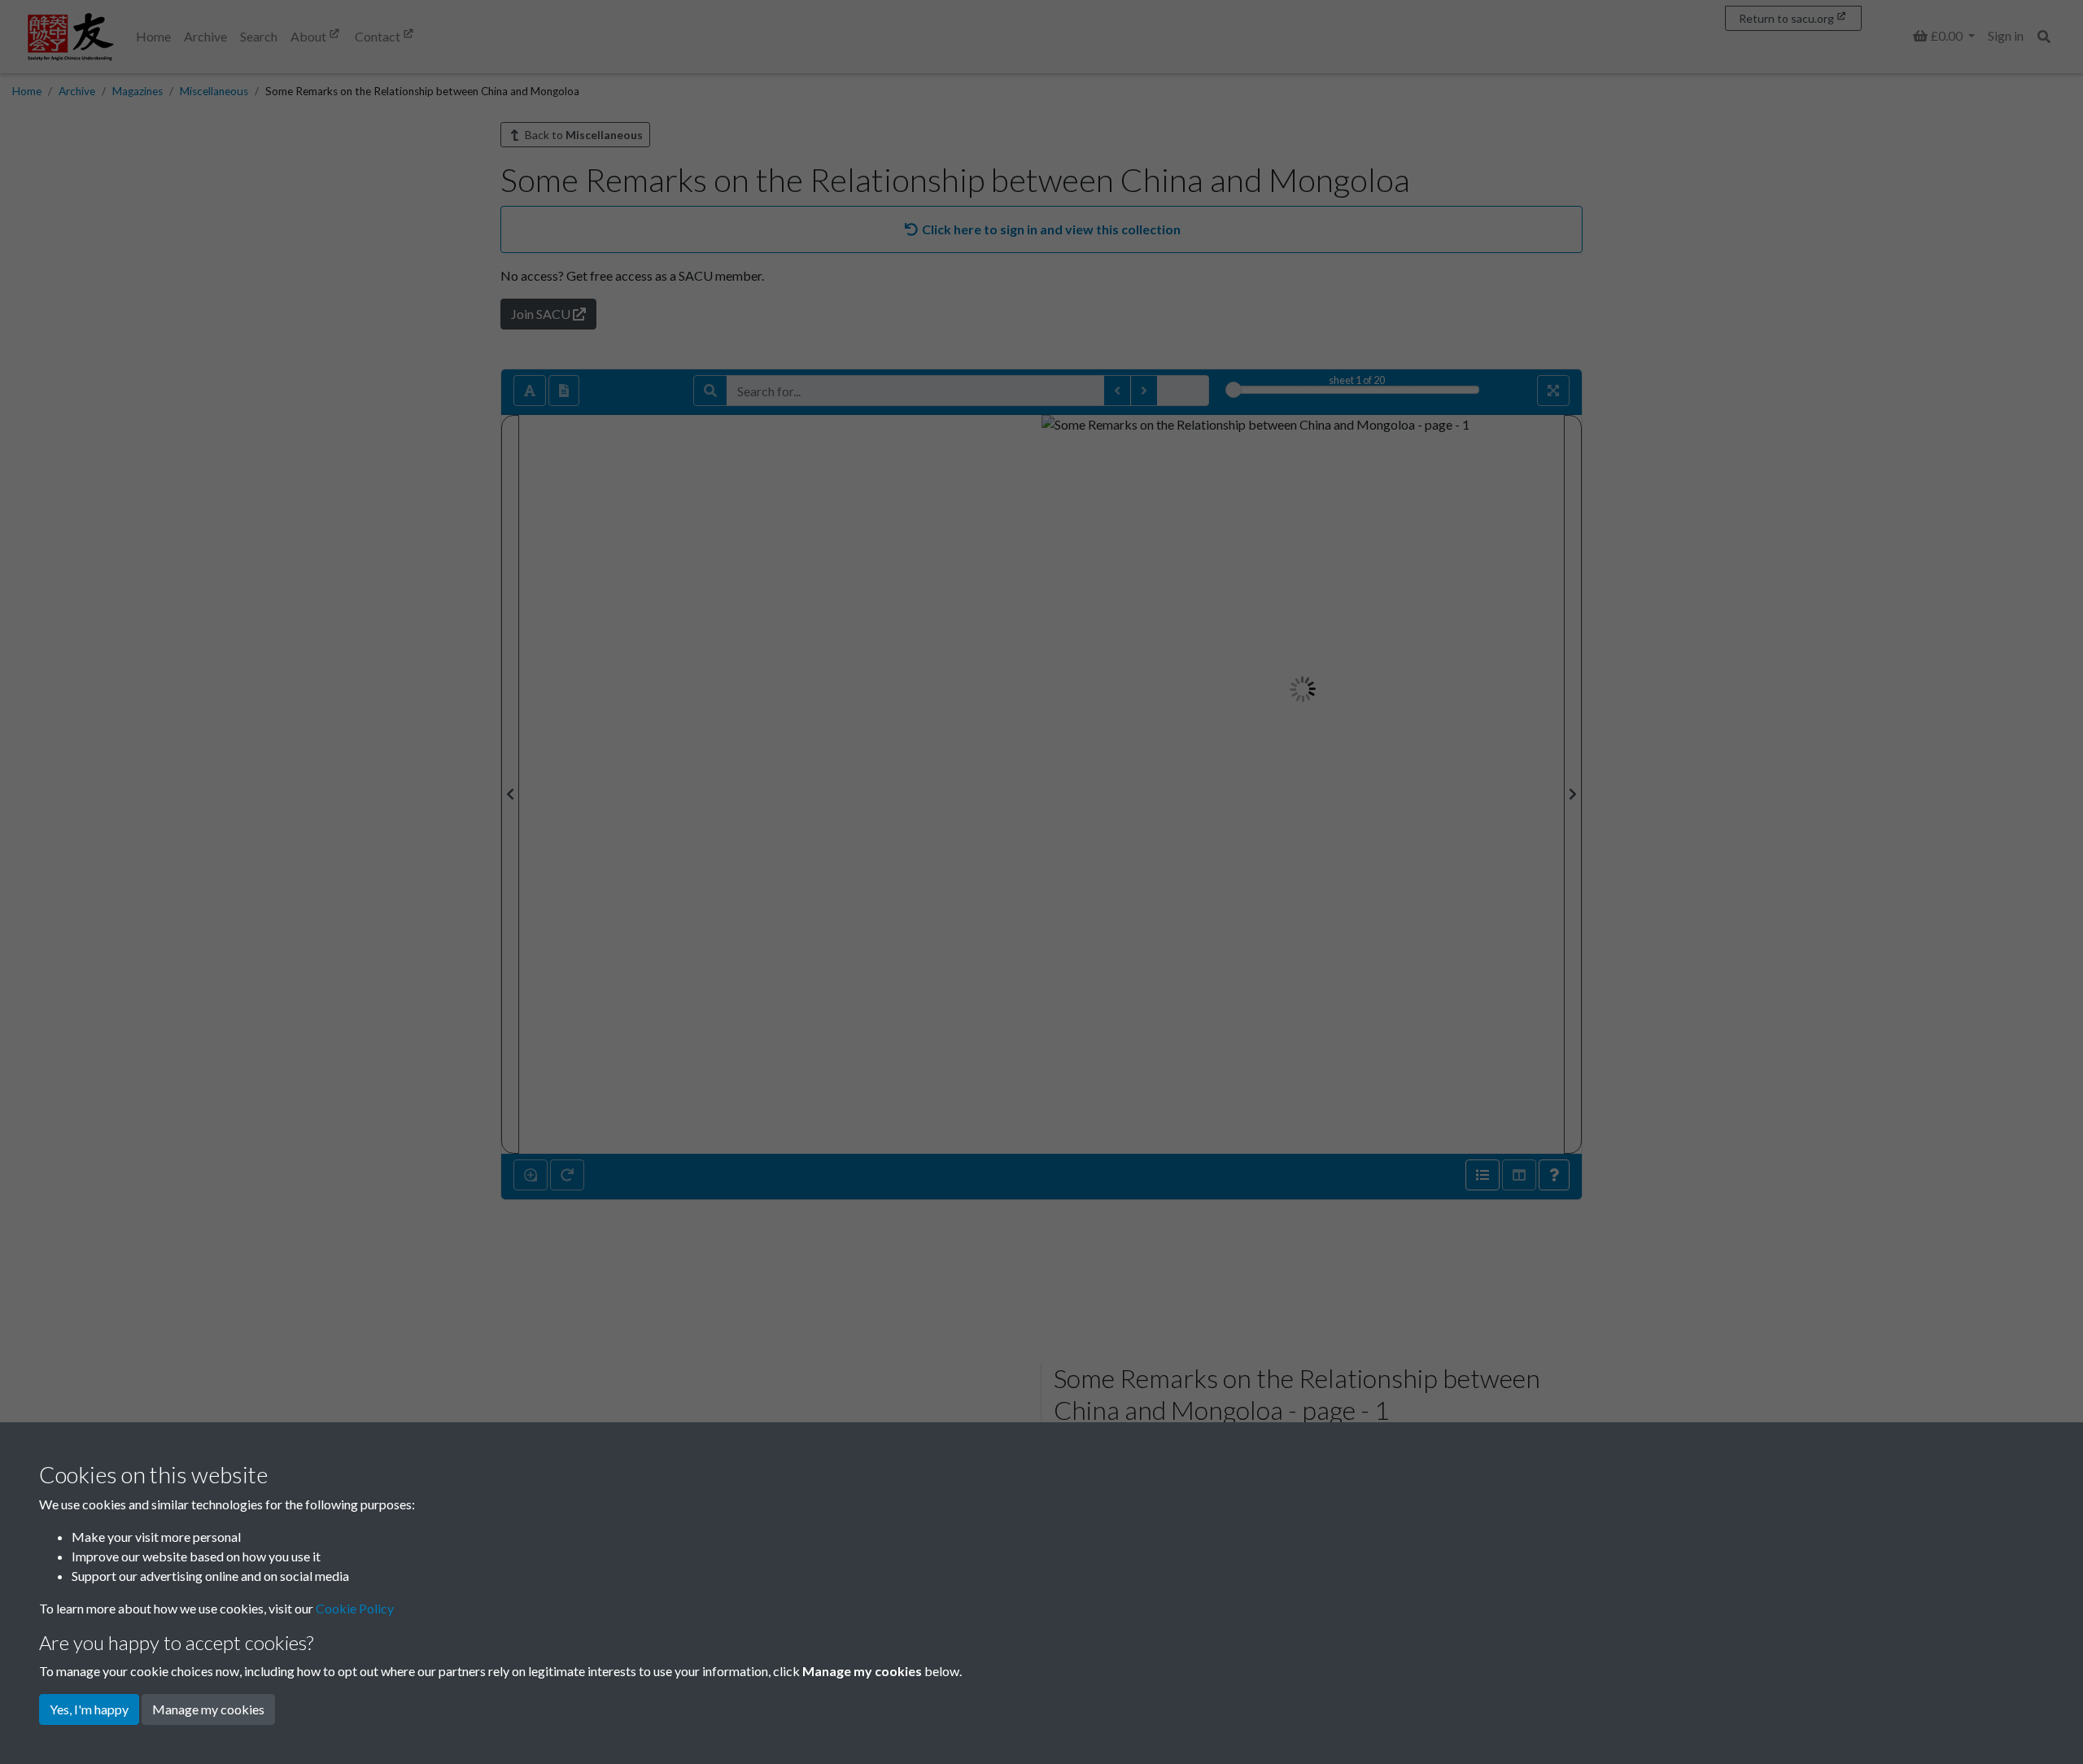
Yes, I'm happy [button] (89, 1709)
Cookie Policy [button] (355, 1608)
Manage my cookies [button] (208, 1709)
